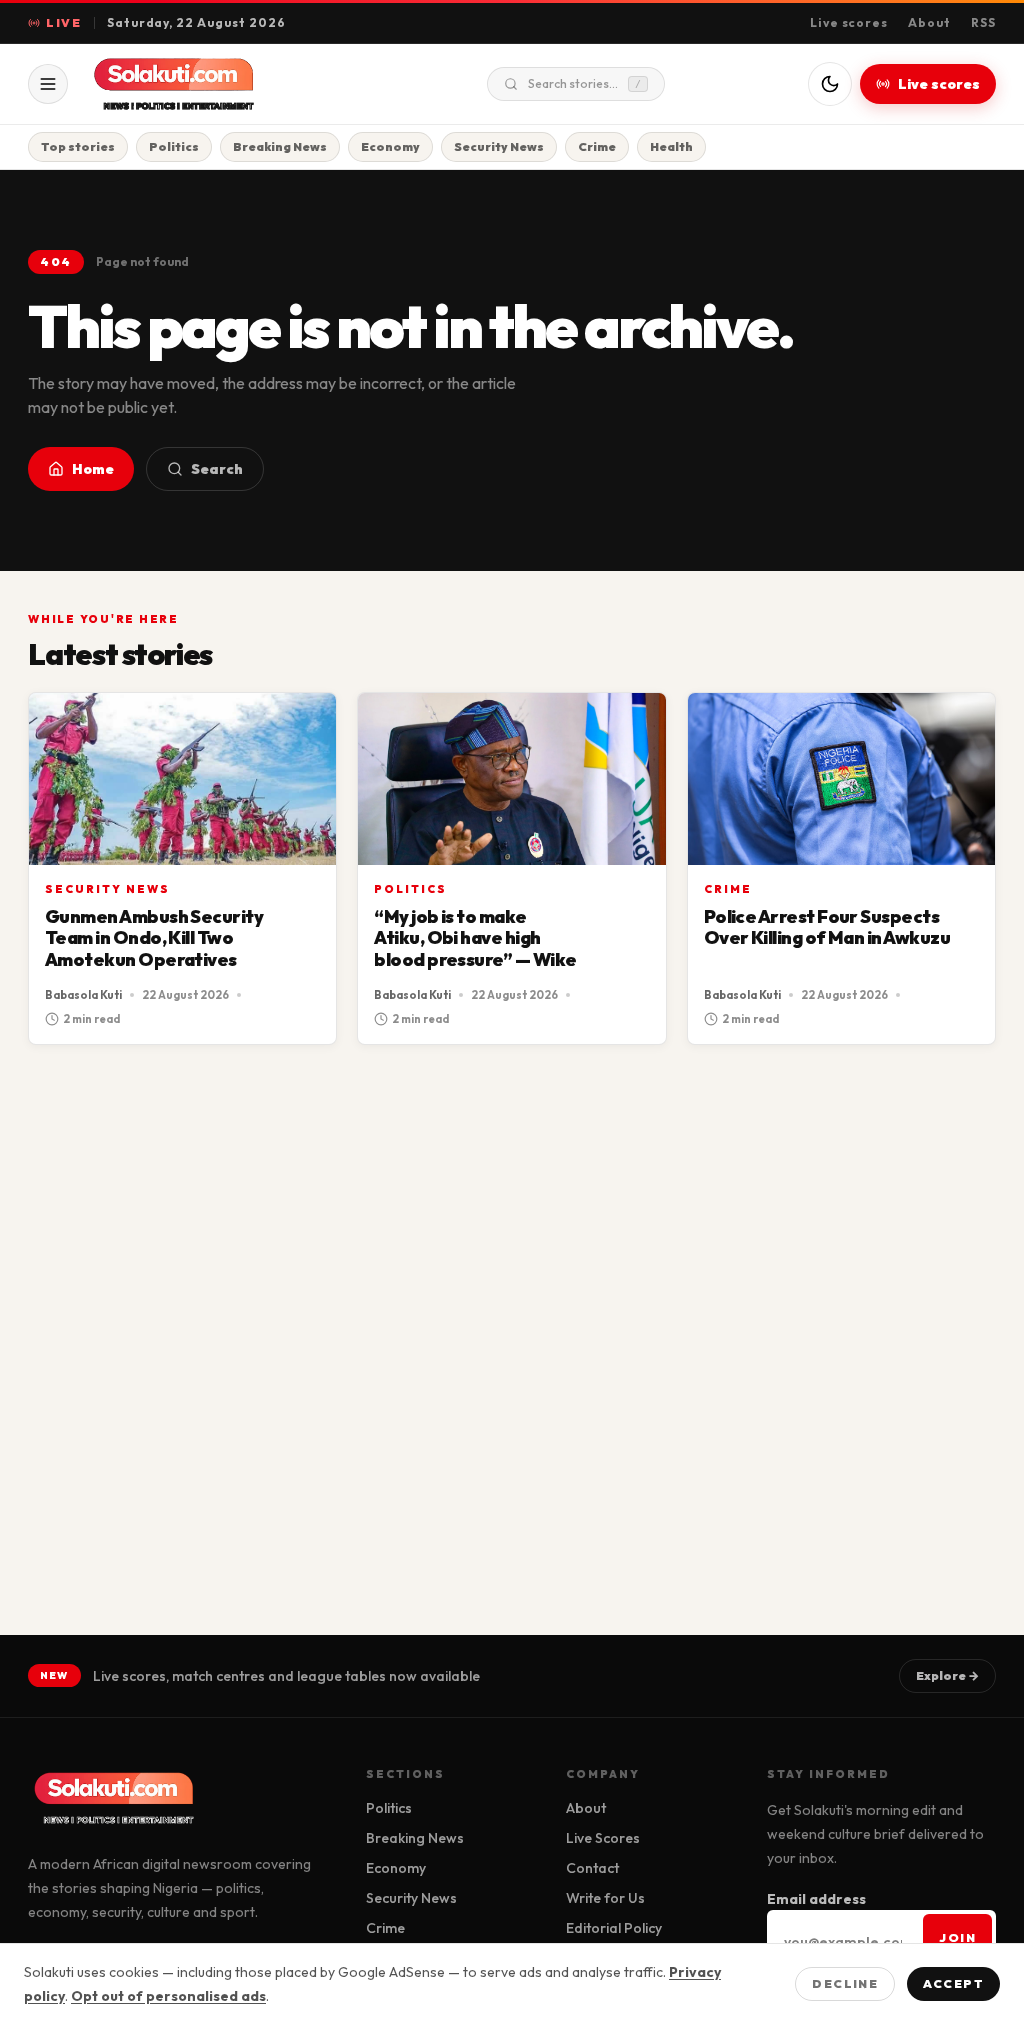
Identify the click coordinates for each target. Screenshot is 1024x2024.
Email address (816, 1899)
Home (93, 469)
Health (671, 146)
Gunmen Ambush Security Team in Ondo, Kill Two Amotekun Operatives (154, 938)
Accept (953, 1983)
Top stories (78, 146)
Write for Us (605, 1898)
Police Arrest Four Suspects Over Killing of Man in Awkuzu (827, 927)
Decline (845, 1983)
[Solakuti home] (216, 84)
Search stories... (584, 83)
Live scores (849, 22)
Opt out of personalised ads (168, 1996)
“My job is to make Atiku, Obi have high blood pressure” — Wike (475, 938)
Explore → (947, 1675)
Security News (499, 146)
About (929, 22)
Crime (597, 146)
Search (217, 469)
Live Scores (603, 1838)
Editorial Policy (614, 1928)
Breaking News (280, 146)
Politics (174, 146)
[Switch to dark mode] (830, 84)
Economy (390, 146)
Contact (592, 1868)
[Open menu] (48, 84)
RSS (983, 22)
